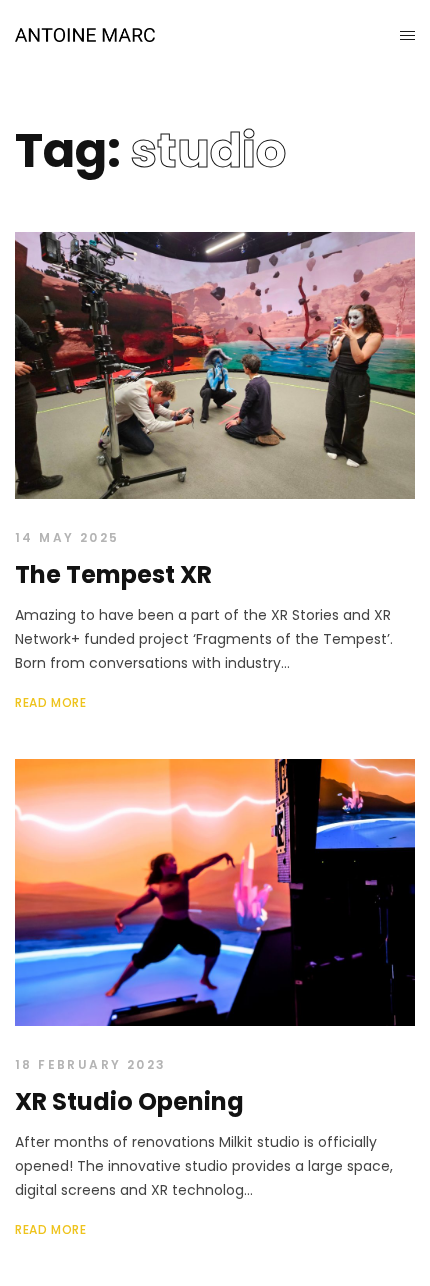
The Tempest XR (113, 574)
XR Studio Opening (129, 1101)
